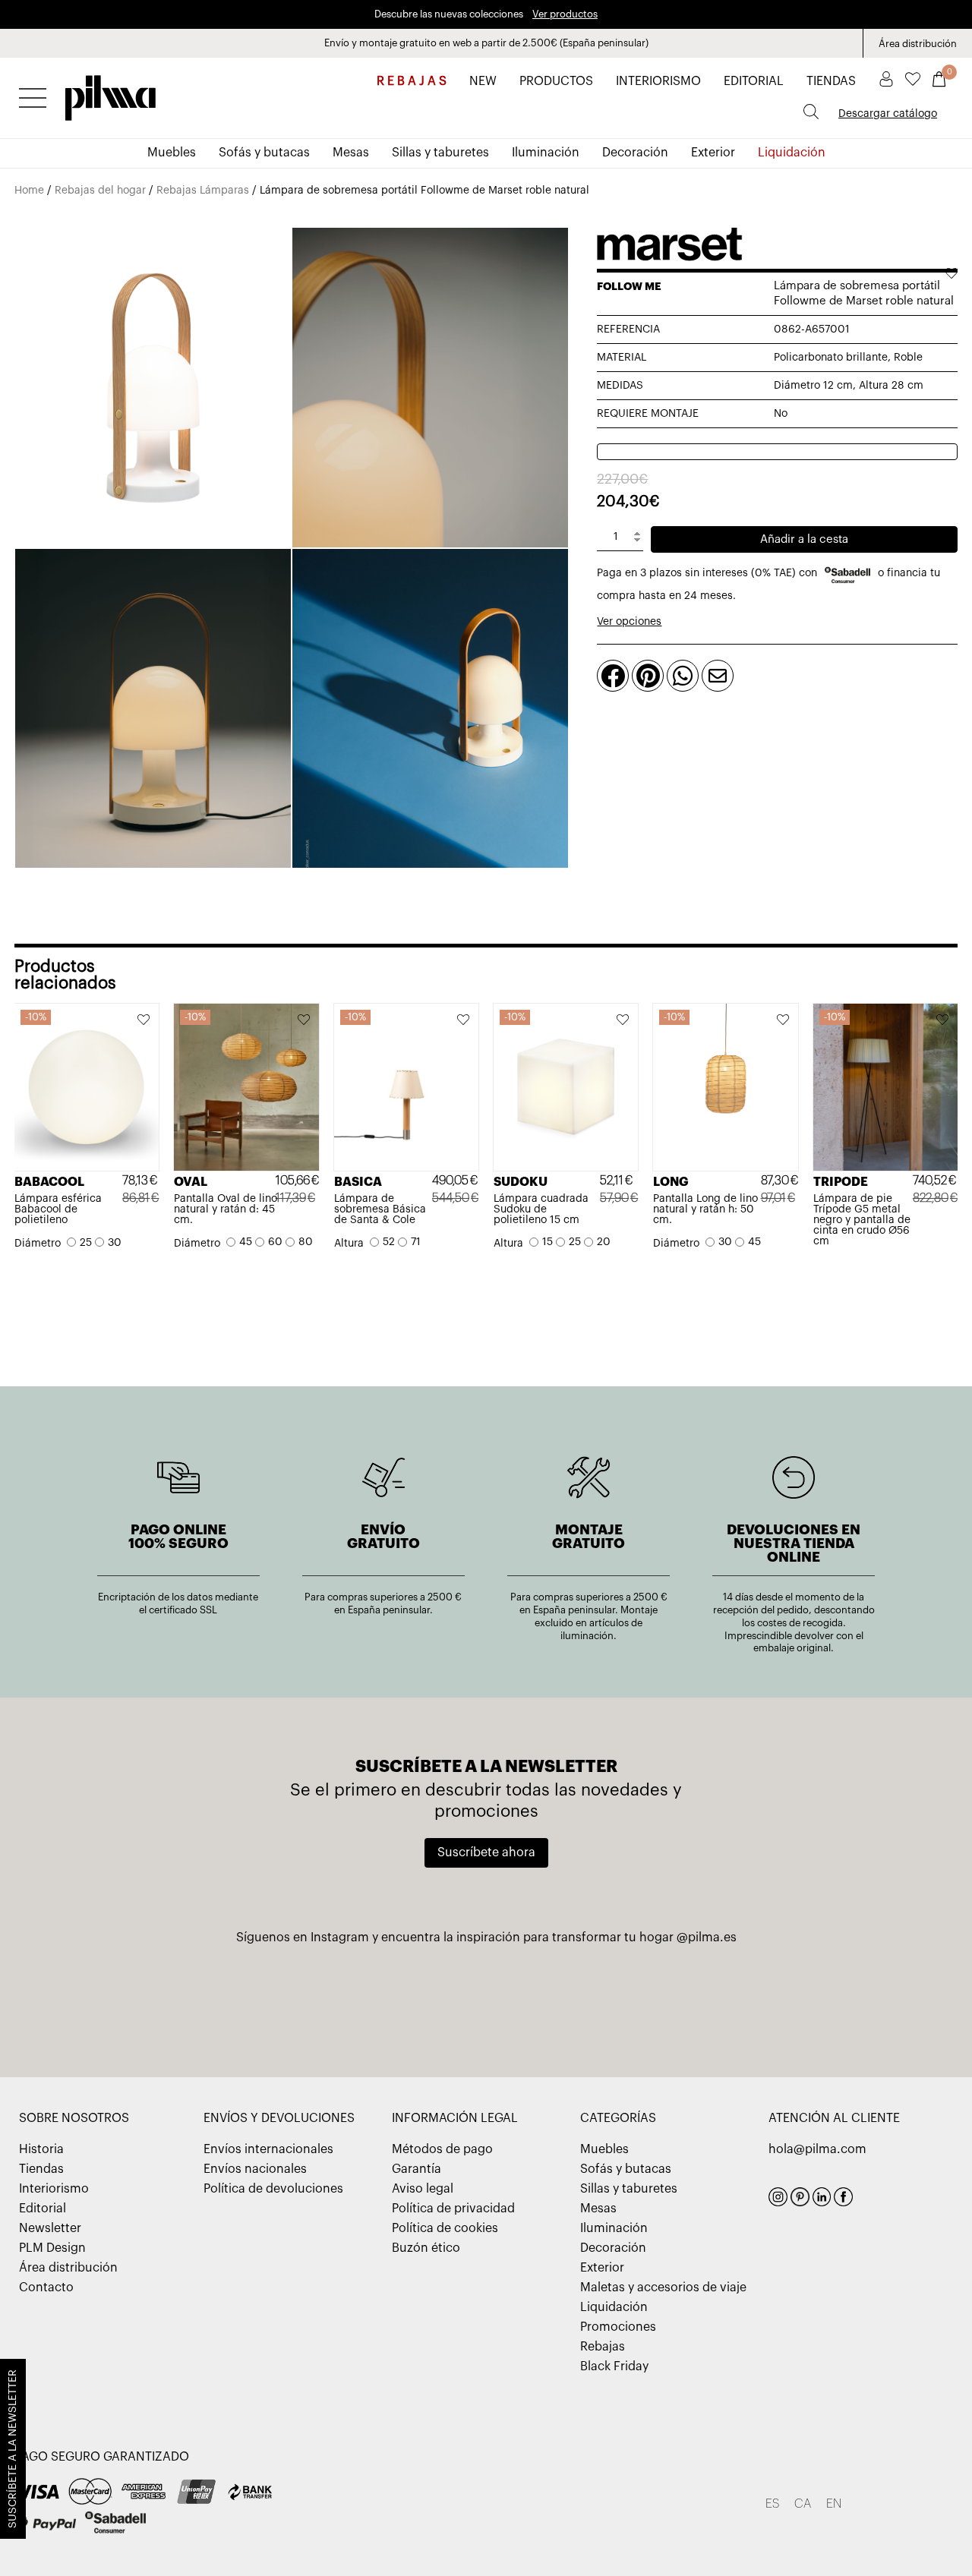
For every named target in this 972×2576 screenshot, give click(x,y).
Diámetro (38, 1244)
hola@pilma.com (817, 2149)
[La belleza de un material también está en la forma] (172, 1997)
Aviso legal (423, 2189)
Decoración (635, 153)
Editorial (43, 2209)
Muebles (172, 153)
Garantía (417, 2169)
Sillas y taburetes (440, 153)
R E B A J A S (412, 81)
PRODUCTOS (556, 81)
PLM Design (52, 2248)
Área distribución (918, 44)
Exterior (713, 153)
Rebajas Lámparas (203, 191)
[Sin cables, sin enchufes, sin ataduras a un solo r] (329, 1997)
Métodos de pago (442, 2149)
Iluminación (546, 153)
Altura (349, 1244)
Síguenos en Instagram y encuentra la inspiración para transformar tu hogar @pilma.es (486, 1938)
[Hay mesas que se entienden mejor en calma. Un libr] (800, 1997)
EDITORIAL (754, 81)
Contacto (46, 2288)
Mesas (351, 153)
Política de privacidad (453, 2209)
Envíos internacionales (268, 2149)
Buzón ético (426, 2248)
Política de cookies (445, 2228)
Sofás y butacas (264, 153)
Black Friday (614, 2366)
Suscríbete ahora (486, 1852)
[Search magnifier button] (811, 112)
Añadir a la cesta (804, 539)
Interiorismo (54, 2189)
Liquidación (792, 153)
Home (29, 191)
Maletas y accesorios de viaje (663, 2288)
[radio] (79, 1244)
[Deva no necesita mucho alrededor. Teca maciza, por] (642, 1997)
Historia (41, 2149)
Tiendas (41, 2169)
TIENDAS (831, 81)
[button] (144, 1021)
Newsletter (50, 2228)
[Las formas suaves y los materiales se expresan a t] (486, 1997)
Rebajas (603, 2347)
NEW (483, 81)
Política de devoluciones (273, 2189)
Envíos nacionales (255, 2169)
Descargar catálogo (888, 114)
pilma (110, 93)
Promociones (618, 2327)
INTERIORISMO (658, 81)
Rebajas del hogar (100, 191)
